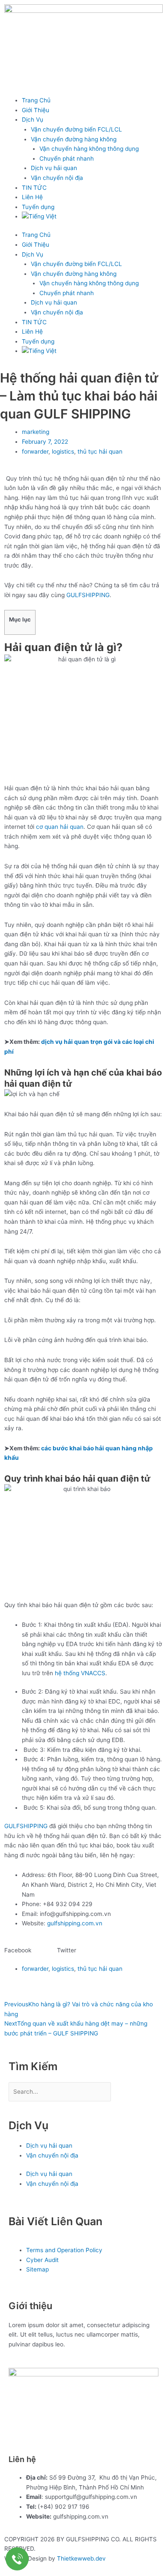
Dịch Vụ (33, 120)
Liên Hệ (32, 197)
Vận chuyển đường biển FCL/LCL (76, 129)
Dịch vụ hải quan (54, 168)
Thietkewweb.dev (81, 2558)
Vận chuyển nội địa (57, 178)
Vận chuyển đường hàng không (74, 139)
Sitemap (37, 2269)
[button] (31, 1950)
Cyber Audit (42, 2260)
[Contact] (17, 2559)
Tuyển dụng (38, 207)
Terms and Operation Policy (64, 2250)
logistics (63, 451)
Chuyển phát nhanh (67, 158)
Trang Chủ (36, 100)
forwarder (35, 451)
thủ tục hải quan (100, 451)
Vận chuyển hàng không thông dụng (89, 149)
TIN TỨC (34, 188)
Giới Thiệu (36, 110)
